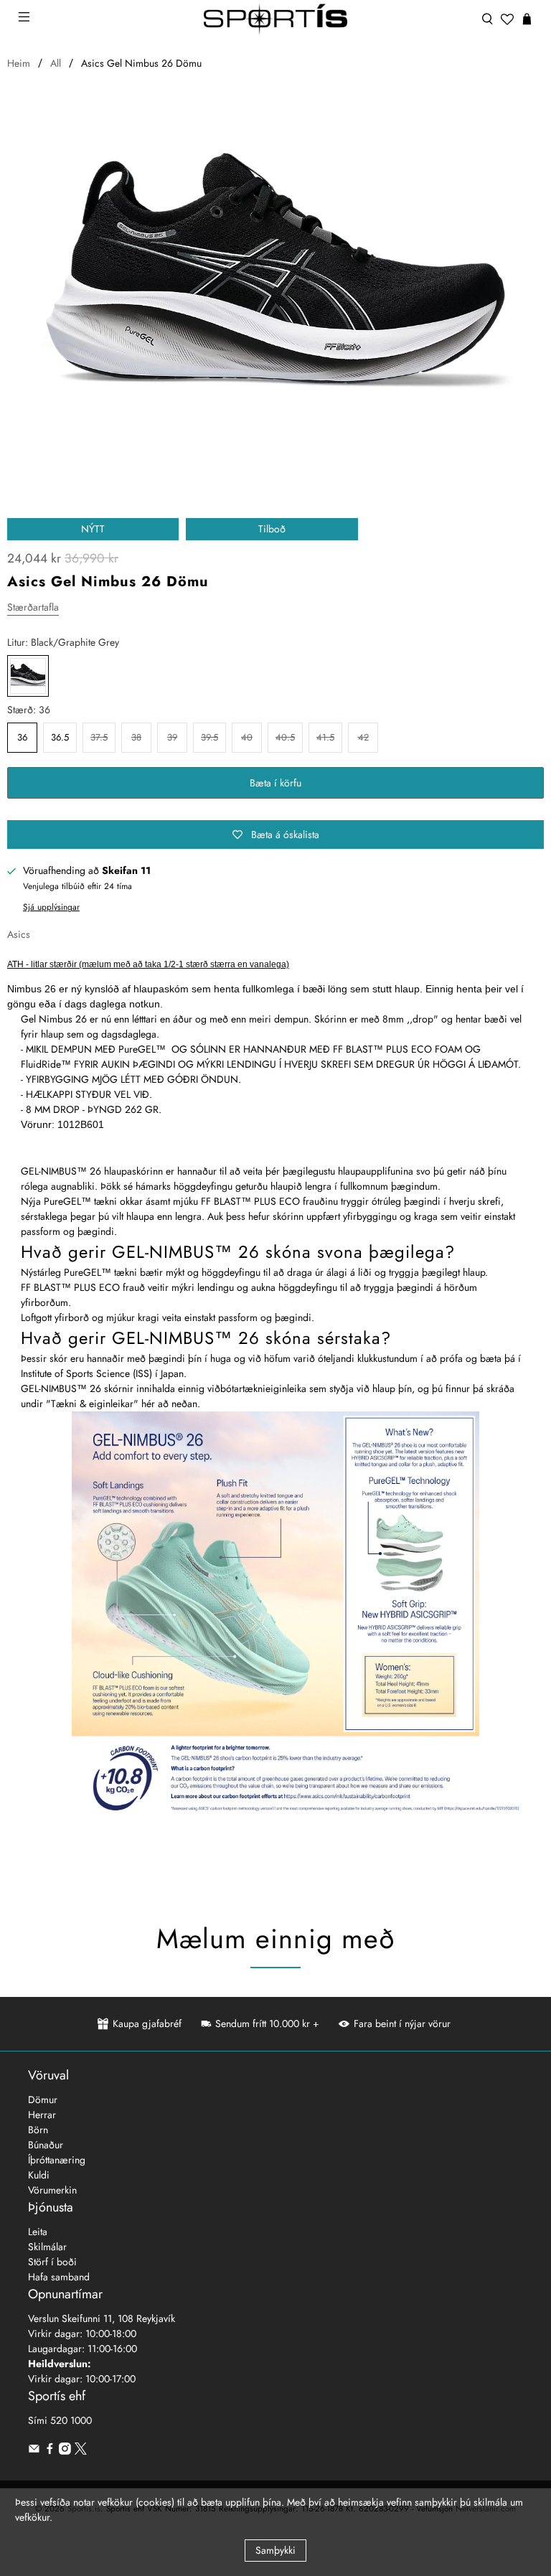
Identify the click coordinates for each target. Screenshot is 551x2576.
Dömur (43, 2100)
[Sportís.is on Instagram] (65, 2451)
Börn (38, 2130)
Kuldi (39, 2175)
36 (22, 737)
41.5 (325, 737)
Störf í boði (52, 2262)
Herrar (42, 2115)
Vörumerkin (52, 2190)
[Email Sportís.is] (34, 2451)
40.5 (285, 737)
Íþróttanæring (57, 2160)
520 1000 (71, 2420)
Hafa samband (59, 2277)
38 (136, 737)
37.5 (99, 737)
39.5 (209, 737)
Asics (19, 934)
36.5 (60, 737)
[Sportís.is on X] (81, 2451)
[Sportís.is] (275, 19)
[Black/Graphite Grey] (28, 676)
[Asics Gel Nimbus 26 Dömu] (275, 281)
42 (363, 737)
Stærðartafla (33, 607)
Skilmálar (47, 2247)
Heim (19, 63)
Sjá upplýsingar (51, 907)
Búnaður (46, 2145)
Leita (38, 2232)
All (56, 63)
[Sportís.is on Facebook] (50, 2451)
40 (247, 737)
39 (172, 737)
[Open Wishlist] (507, 19)
